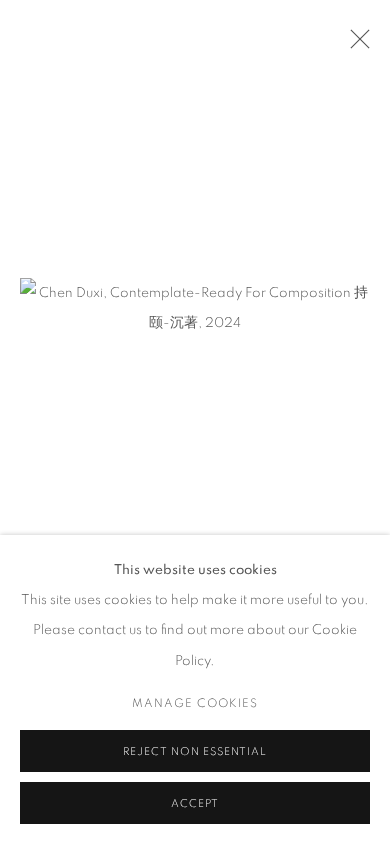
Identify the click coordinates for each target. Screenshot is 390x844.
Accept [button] (195, 803)
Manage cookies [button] (195, 703)
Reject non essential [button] (194, 751)
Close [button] (355, 45)
